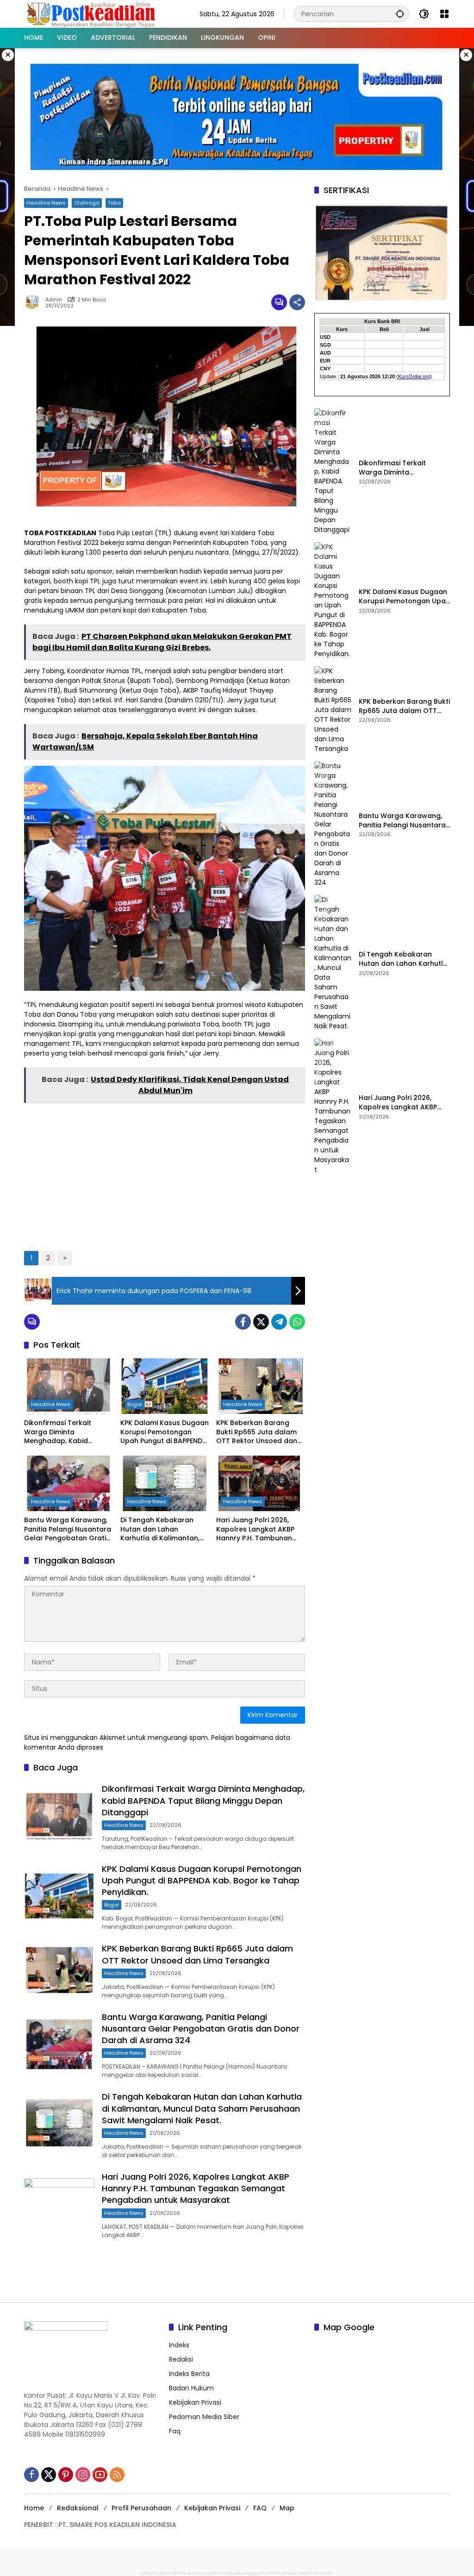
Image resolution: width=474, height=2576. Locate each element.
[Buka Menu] (444, 14)
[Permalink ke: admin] (35, 302)
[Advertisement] (164, 1174)
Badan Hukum (191, 2388)
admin (54, 300)
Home (34, 2508)
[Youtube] (100, 2475)
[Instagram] (83, 2475)
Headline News (46, 203)
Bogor (135, 1404)
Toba (114, 203)
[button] (400, 14)
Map (287, 2508)
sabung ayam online (164, 2573)
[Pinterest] (66, 2475)
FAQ (260, 2508)
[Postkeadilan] (93, 13)
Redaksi (181, 2359)
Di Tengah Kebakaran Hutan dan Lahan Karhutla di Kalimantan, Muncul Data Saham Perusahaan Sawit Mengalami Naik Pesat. (160, 1529)
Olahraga (87, 203)
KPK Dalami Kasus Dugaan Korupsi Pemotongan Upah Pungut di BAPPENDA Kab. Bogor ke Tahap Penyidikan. (165, 1432)
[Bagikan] (297, 302)
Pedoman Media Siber (204, 2417)
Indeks (179, 2345)
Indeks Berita (189, 2374)
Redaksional (78, 2508)
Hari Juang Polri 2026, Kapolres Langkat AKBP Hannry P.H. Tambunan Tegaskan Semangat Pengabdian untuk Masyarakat (255, 1529)
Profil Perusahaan (141, 2508)
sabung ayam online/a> (307, 2573)
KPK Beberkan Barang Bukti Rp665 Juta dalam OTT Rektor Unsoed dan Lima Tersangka (257, 1432)
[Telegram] (279, 1322)
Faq (175, 2431)
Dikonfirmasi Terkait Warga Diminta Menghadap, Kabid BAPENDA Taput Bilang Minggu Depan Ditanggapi (68, 1432)
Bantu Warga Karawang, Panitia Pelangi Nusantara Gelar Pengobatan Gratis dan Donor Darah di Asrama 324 (68, 1529)
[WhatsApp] (297, 1322)
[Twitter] (261, 1322)
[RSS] (117, 2475)
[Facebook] (243, 1322)
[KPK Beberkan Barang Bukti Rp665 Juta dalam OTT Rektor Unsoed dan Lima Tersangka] (261, 1386)
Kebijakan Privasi (195, 2402)
